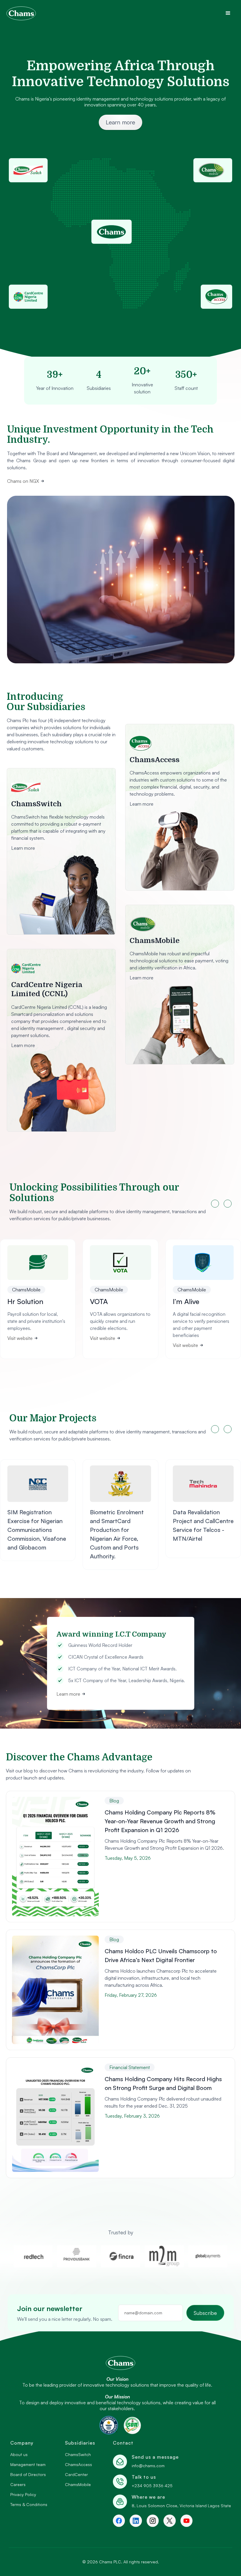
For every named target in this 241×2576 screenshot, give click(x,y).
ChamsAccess (78, 2465)
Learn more (120, 122)
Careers (18, 2485)
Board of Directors (28, 2475)
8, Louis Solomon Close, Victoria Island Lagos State (181, 2506)
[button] (228, 13)
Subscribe (205, 2313)
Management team (28, 2465)
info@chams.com (148, 2466)
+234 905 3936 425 (152, 2486)
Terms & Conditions (29, 2505)
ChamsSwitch (78, 2455)
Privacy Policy (23, 2495)
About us (19, 2455)
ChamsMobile (78, 2485)
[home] (21, 13)
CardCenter (76, 2475)
